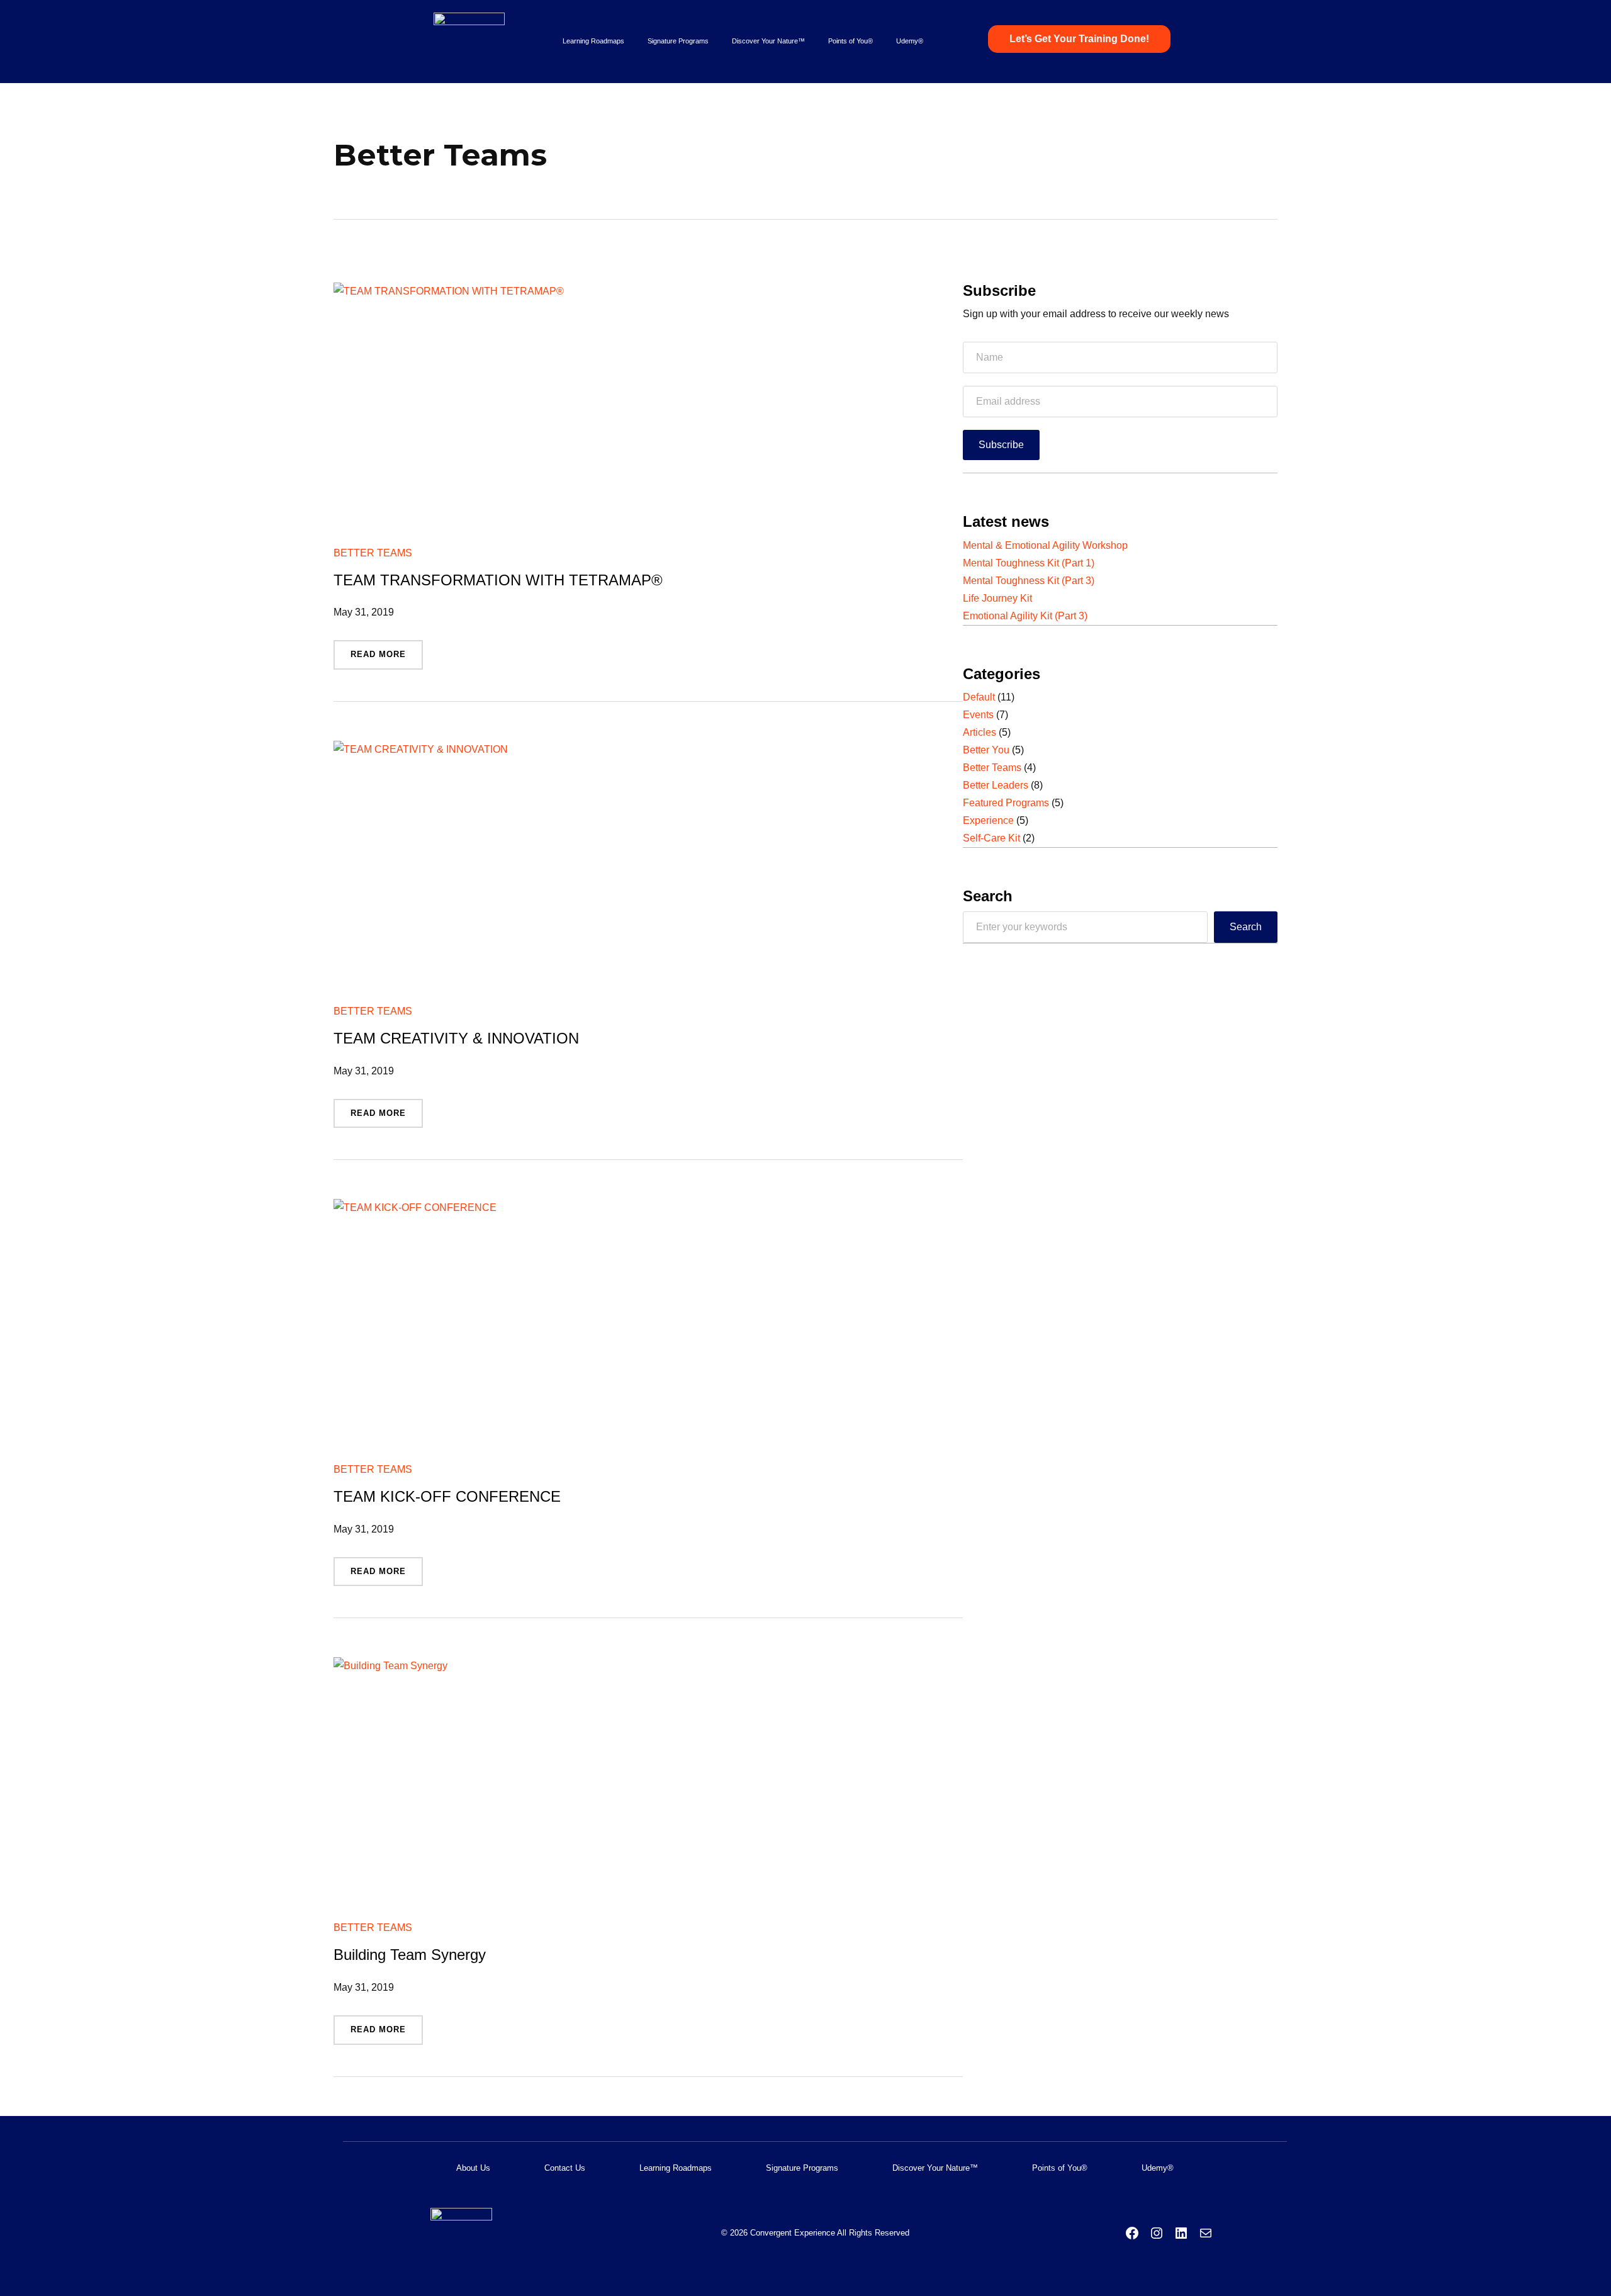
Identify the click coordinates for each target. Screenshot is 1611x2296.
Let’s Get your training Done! (1079, 39)
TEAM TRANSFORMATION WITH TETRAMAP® (498, 580)
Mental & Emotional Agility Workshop (1045, 545)
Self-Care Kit (991, 838)
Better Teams (373, 553)
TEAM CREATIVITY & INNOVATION (456, 1038)
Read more (382, 659)
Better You (986, 750)
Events (978, 715)
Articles (980, 732)
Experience (988, 820)
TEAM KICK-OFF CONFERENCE (447, 1497)
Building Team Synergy (410, 1955)
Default (979, 697)
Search (1246, 927)
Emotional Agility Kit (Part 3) (1025, 616)
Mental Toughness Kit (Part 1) (1029, 563)
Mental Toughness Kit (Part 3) (1029, 581)
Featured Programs (1006, 803)
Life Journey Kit (997, 598)
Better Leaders (996, 785)
